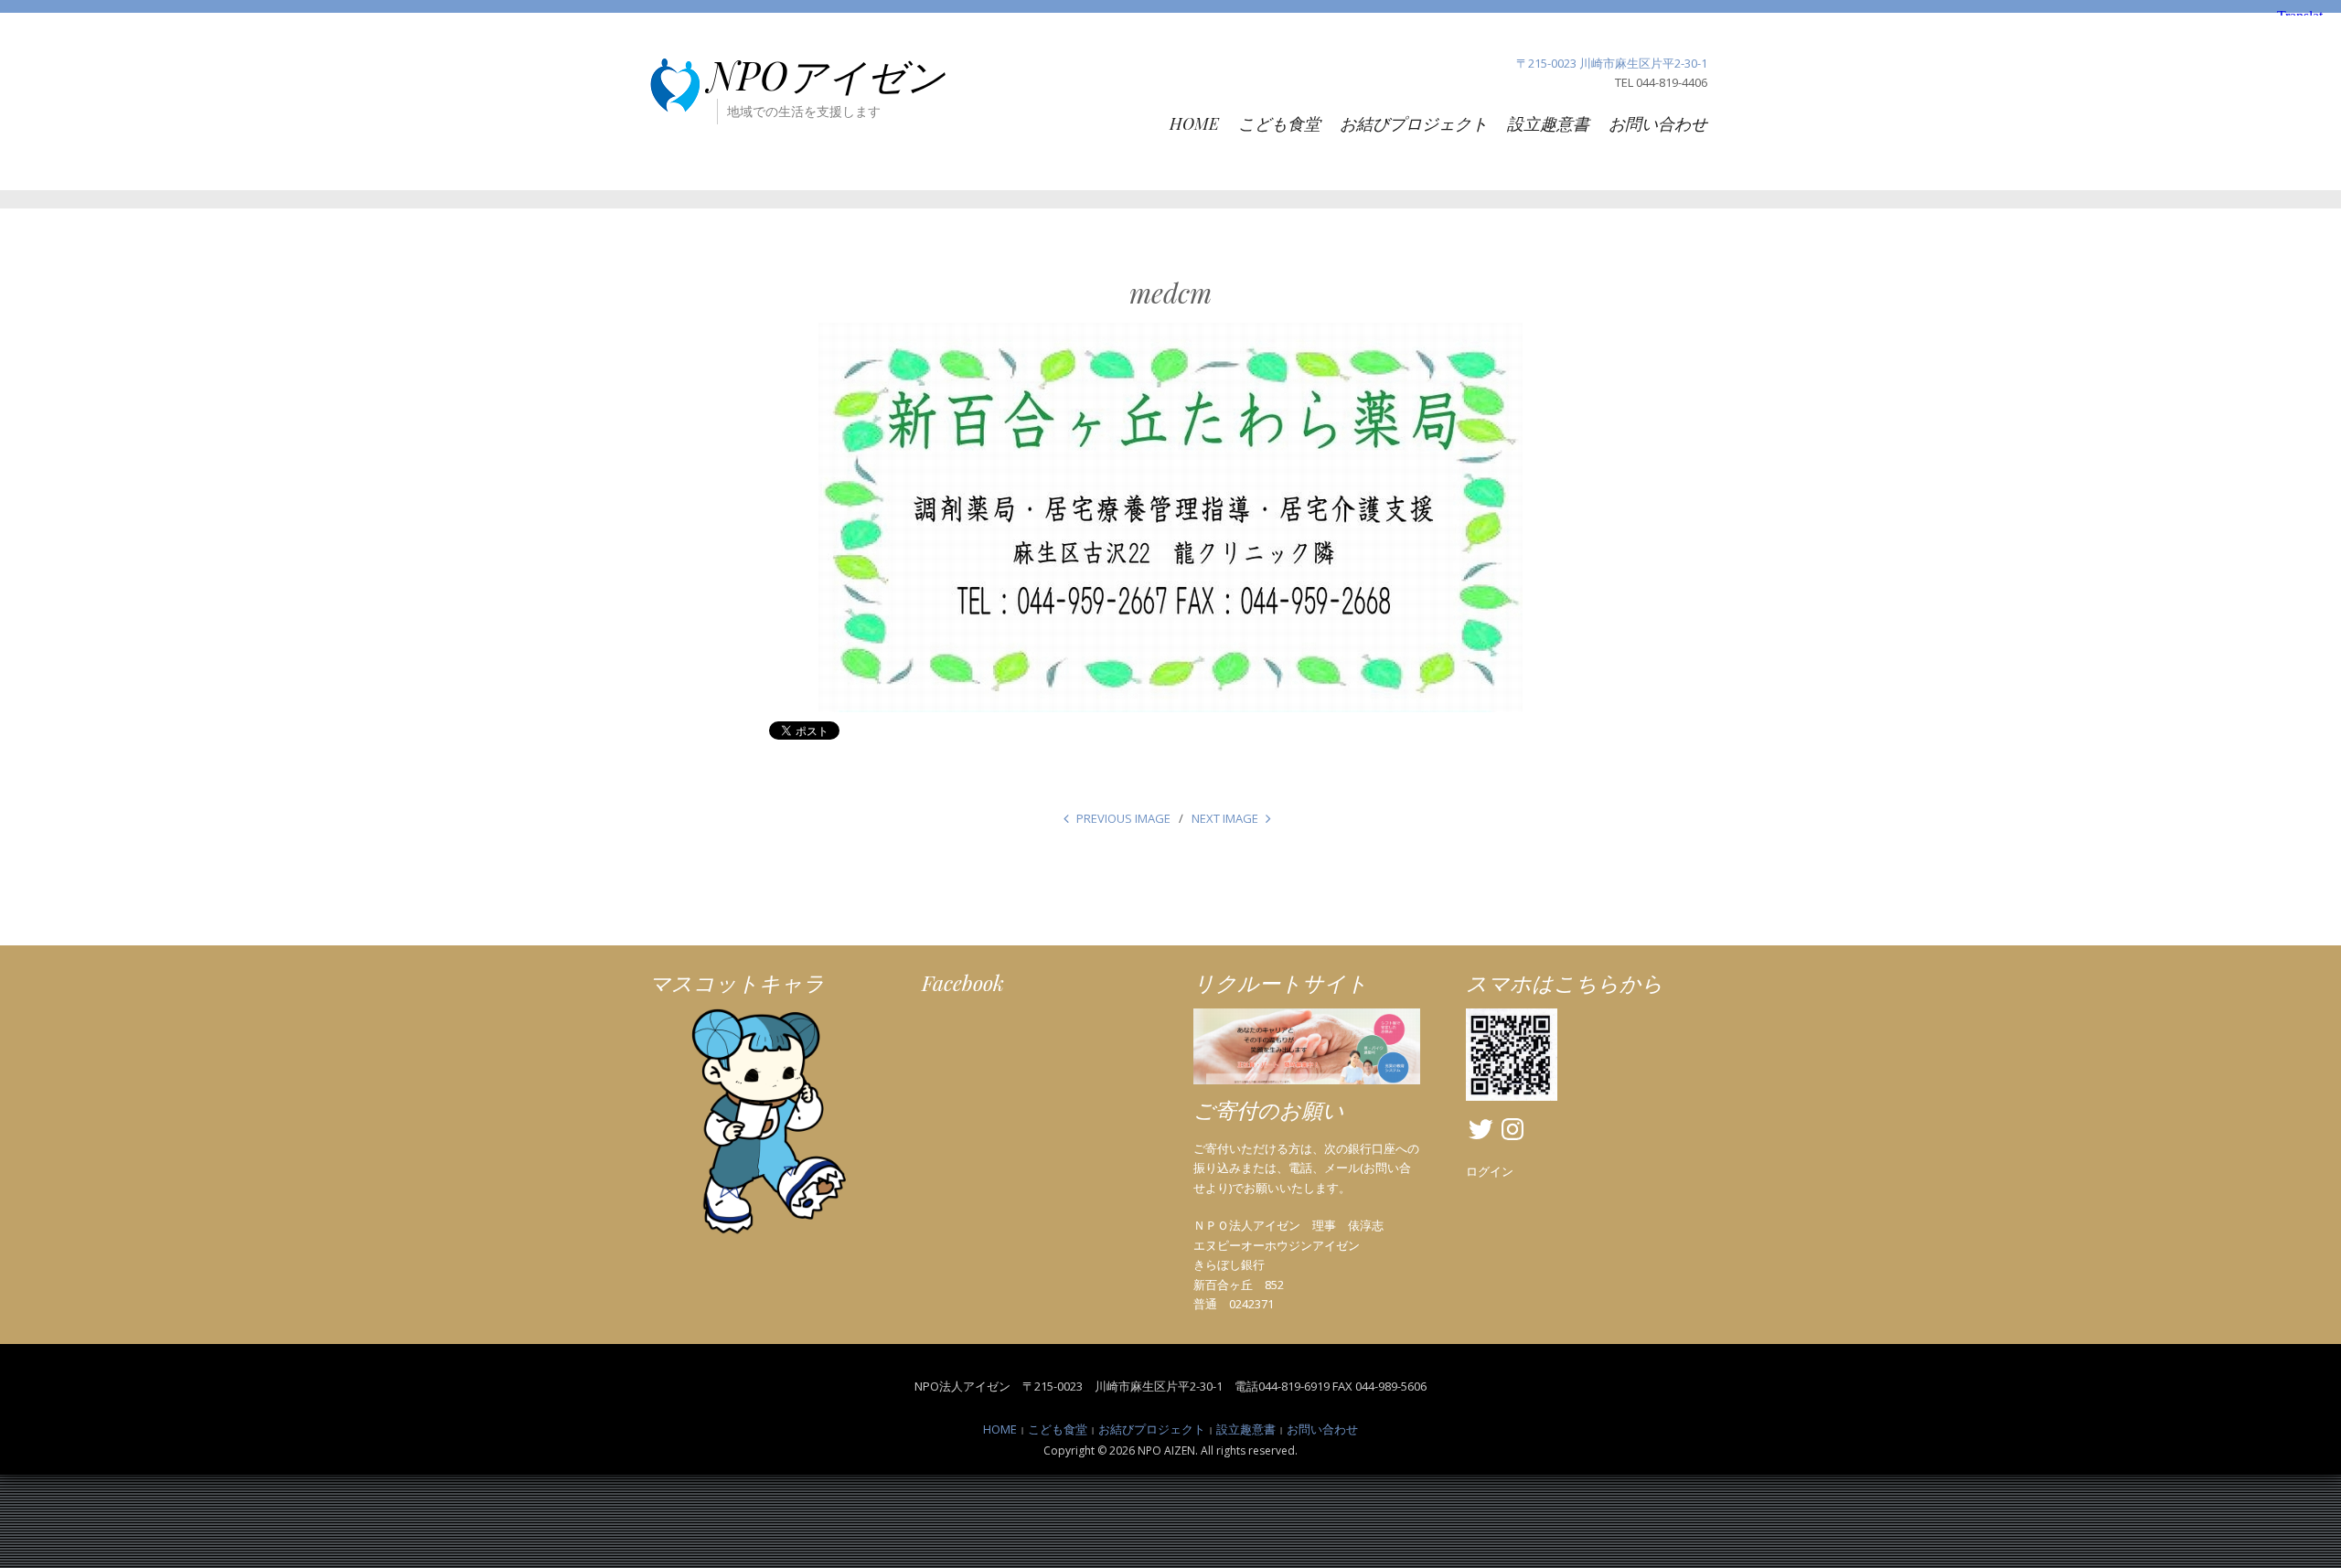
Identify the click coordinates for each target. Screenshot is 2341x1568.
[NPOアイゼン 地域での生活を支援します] (675, 85)
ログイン (1490, 1171)
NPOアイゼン (827, 75)
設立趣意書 (1548, 123)
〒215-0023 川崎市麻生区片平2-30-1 (1612, 63)
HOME (1194, 123)
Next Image (1225, 818)
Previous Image (1123, 818)
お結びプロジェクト (1414, 123)
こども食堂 (1279, 123)
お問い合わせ (1658, 123)
